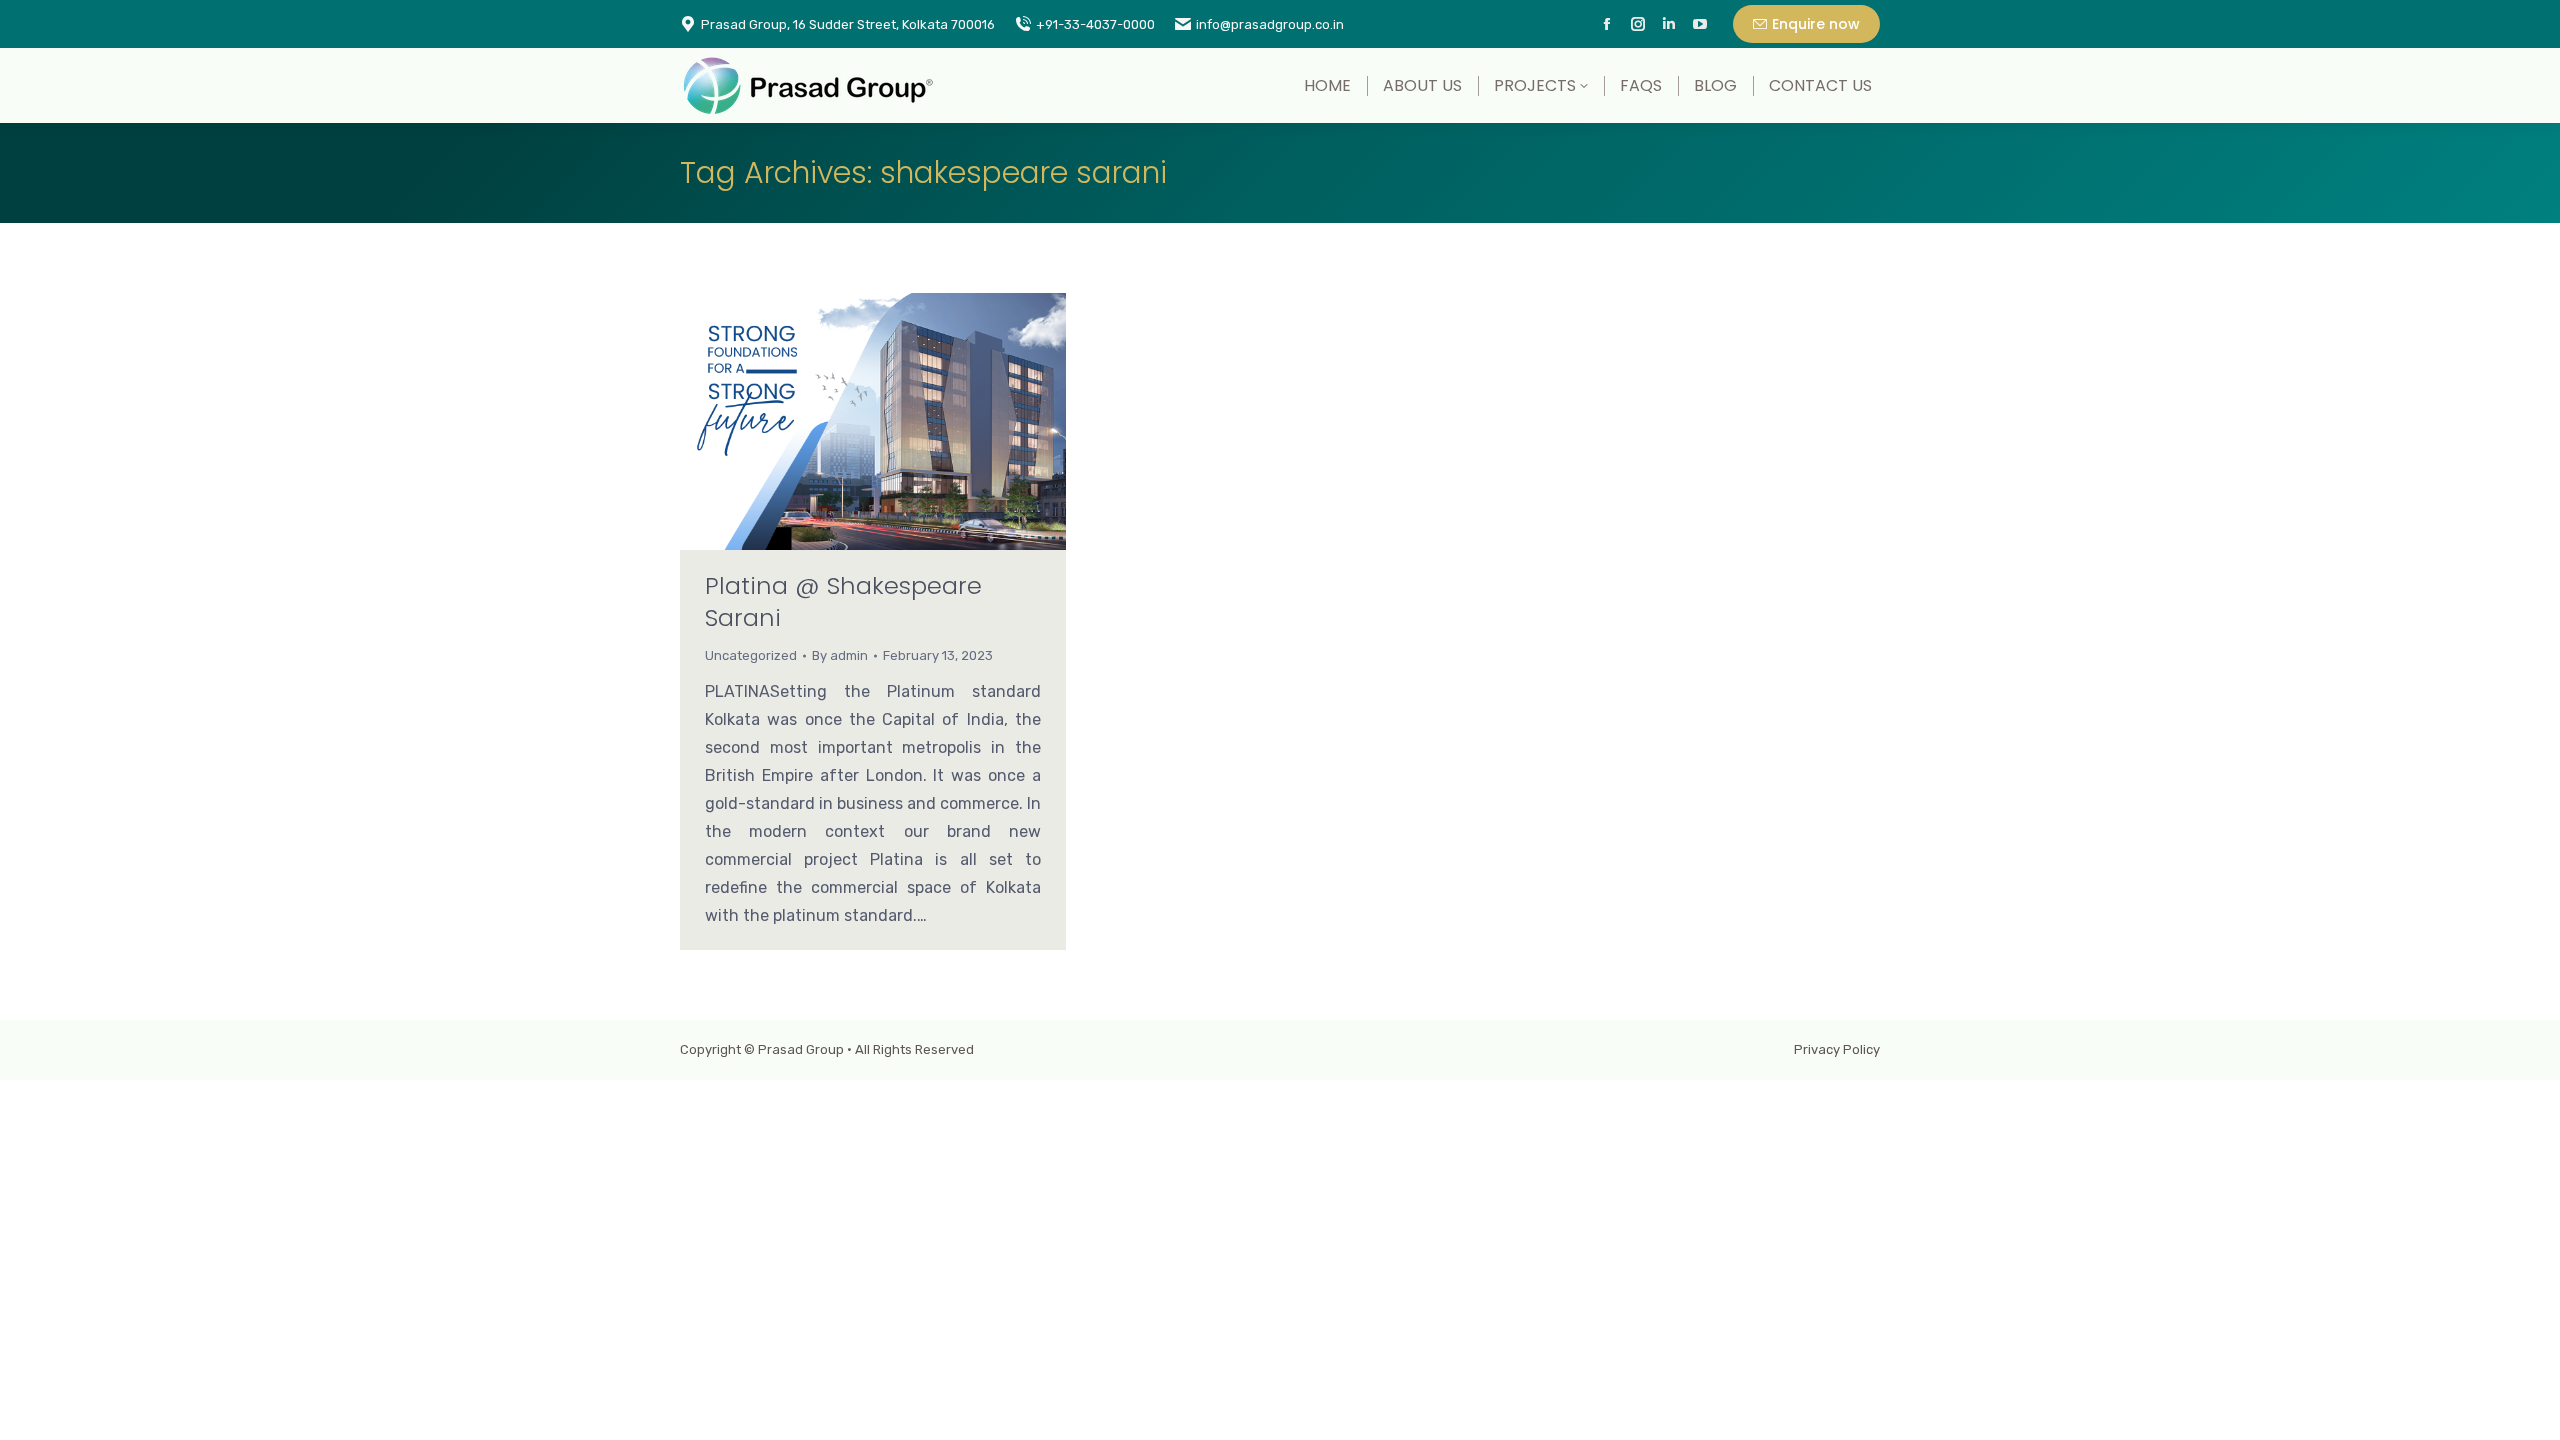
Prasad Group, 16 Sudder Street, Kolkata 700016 (848, 24)
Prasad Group (801, 1049)
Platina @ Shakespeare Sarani (843, 601)
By (840, 655)
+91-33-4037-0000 (1095, 24)
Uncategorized (751, 655)
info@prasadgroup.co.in (1270, 24)
